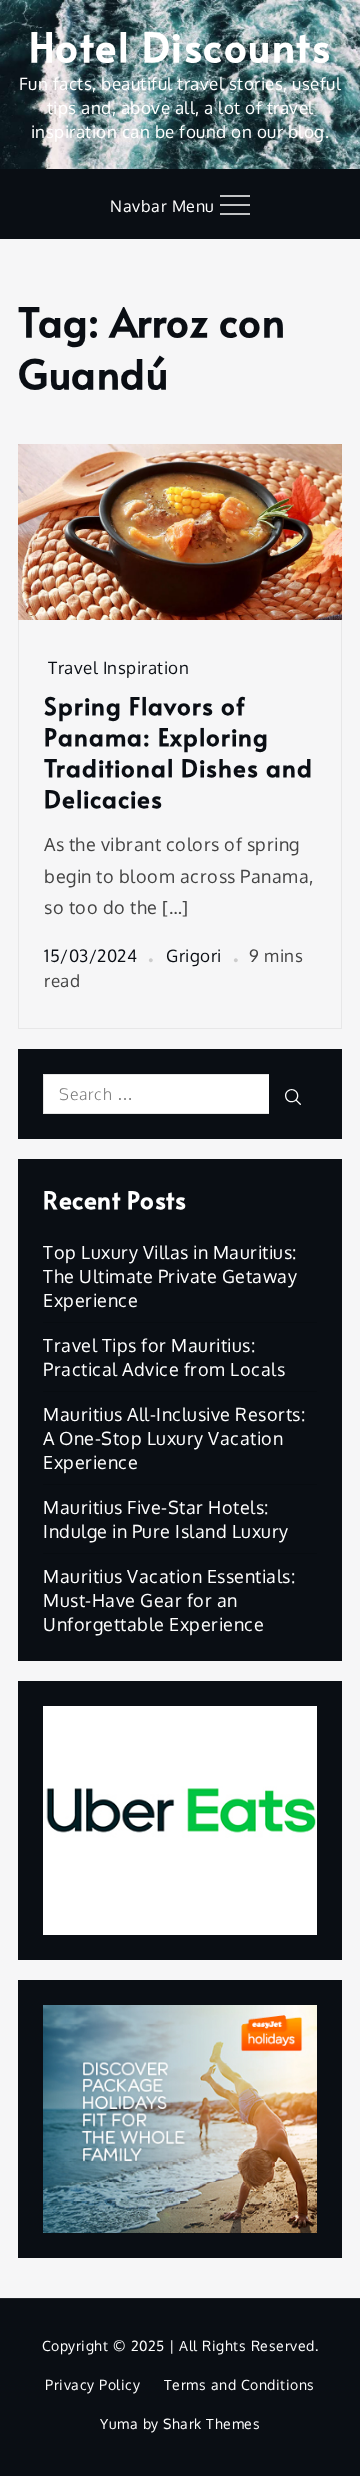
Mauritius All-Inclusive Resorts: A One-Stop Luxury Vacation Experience (174, 1438)
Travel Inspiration (118, 667)
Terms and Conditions (239, 2384)
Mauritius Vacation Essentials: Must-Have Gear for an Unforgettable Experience (169, 1600)
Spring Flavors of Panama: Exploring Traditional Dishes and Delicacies (178, 752)
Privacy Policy (92, 2384)
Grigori (194, 955)
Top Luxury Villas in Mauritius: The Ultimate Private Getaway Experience (170, 1276)
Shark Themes (211, 2423)
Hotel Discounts (180, 45)
